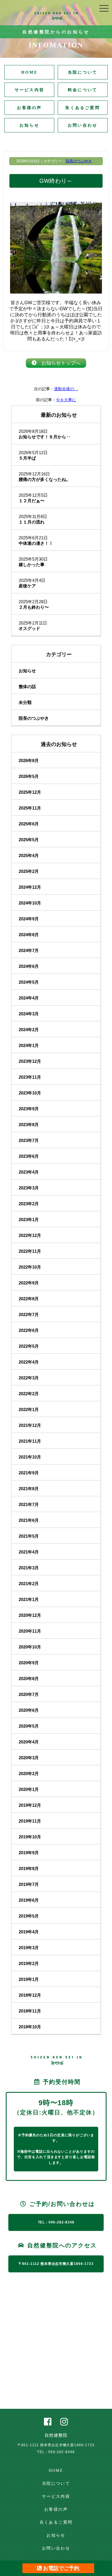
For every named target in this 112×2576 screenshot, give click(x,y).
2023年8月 (29, 1125)
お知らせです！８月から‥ (45, 437)
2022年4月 (29, 1362)
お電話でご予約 (60, 2568)
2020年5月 (29, 1726)
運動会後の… (66, 389)
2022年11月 (30, 1251)
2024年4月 (29, 998)
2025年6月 (29, 824)
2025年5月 (29, 840)
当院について (83, 72)
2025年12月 (30, 792)
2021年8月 (29, 1489)
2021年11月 (30, 1441)
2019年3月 (29, 1948)
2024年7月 (29, 950)
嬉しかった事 (32, 564)
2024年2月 (29, 1030)
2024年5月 (29, 982)
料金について (83, 90)
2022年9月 (29, 1283)
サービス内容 (29, 90)
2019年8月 (29, 1868)
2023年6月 (29, 1156)
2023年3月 (29, 1188)
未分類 (25, 702)
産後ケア (27, 586)
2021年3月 (29, 1568)
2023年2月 (29, 1204)
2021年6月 (29, 1520)
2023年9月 (29, 1109)
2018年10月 (30, 2027)
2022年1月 (29, 1409)
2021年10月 (30, 1457)
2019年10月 (30, 1837)
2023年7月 (29, 1140)
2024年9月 (29, 919)
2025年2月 (29, 871)
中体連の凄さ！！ (36, 543)
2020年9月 (29, 1663)
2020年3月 (29, 1758)
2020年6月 (29, 1710)
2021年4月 (29, 1552)
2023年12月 (30, 1061)
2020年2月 (29, 1774)
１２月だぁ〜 (32, 501)
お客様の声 (29, 108)
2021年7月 (29, 1504)
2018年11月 (30, 2011)
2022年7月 (29, 1314)
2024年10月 (30, 903)
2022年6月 (29, 1330)
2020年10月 (30, 1647)
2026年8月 (29, 760)
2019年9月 (29, 1853)
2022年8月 (29, 1299)
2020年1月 (29, 1789)
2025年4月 (29, 855)
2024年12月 (30, 887)
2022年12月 (30, 1235)
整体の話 (27, 687)
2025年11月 (30, 808)
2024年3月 (29, 1014)
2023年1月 (29, 1220)
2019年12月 (30, 1805)
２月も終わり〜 (34, 607)
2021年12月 (30, 1425)
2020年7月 (29, 1694)
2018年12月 (30, 1995)
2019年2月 (29, 1963)
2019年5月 (29, 1916)
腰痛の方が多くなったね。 (45, 479)
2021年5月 (29, 1536)
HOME (29, 72)
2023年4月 (29, 1172)
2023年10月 (30, 1093)
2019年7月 (29, 1884)
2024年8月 (29, 935)
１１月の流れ (32, 522)
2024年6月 (29, 966)
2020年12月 (30, 1615)
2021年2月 (29, 1584)
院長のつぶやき (79, 161)
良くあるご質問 (82, 108)
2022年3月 (29, 1378)
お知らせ (29, 125)
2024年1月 (29, 1045)
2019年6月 (29, 1900)
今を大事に (66, 400)
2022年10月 (30, 1267)
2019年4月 (29, 1932)
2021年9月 (29, 1473)
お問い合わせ (83, 125)
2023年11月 (30, 1077)
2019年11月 (30, 1821)
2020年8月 (29, 1679)
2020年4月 (29, 1742)
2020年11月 (30, 1631)
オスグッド (29, 628)
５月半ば (27, 458)
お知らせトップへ (58, 363)
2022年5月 (29, 1346)
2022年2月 (29, 1394)
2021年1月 (29, 1599)
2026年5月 (29, 776)
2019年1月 (29, 1979)
